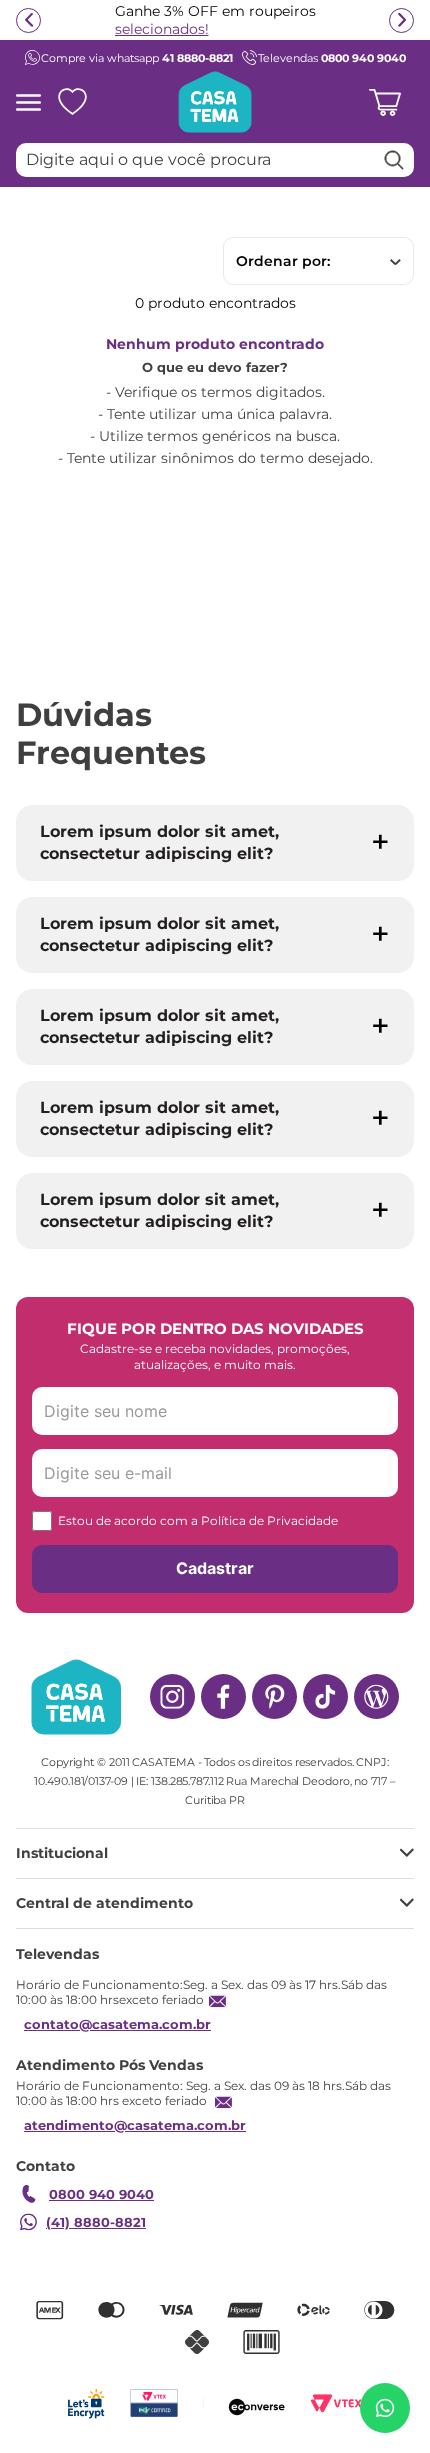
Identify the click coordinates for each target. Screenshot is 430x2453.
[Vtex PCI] (153, 2403)
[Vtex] (336, 2403)
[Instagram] (172, 1696)
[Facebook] (223, 1696)
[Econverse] (257, 2403)
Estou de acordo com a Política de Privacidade (198, 1520)
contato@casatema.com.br (117, 2024)
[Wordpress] (376, 1696)
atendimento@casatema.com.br (135, 2125)
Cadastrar (215, 1568)
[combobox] (215, 160)
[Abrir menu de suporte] (385, 2408)
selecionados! (162, 29)
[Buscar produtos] (394, 160)
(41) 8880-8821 (96, 2222)
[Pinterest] (274, 1696)
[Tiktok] (325, 1696)
